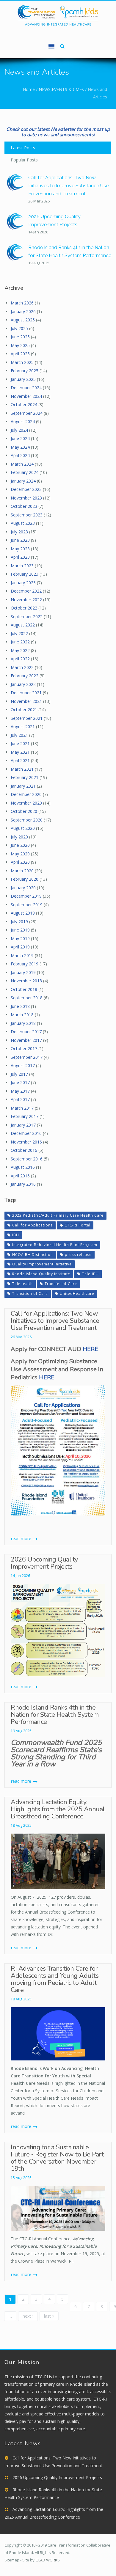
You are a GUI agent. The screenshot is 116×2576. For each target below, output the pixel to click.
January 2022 (23, 684)
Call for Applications (32, 1225)
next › (28, 2316)
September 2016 (27, 1159)
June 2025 (20, 337)
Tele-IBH (90, 1274)
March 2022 (22, 667)
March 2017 (22, 1108)
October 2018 (24, 989)
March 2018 (22, 1015)
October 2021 (24, 710)
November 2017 (26, 1040)
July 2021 (19, 735)
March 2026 (22, 303)
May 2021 (20, 752)
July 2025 (19, 328)
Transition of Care (30, 1294)
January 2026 (23, 311)
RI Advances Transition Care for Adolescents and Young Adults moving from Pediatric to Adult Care (55, 1979)
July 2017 (19, 1074)
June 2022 (20, 642)
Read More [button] (22, 1538)
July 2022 (19, 633)
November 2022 (26, 600)
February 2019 (25, 964)
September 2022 (27, 616)
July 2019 (19, 922)
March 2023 (22, 566)
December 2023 (26, 489)
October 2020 (24, 811)
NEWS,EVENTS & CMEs (61, 89)
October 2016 (24, 1150)
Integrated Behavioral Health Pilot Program (55, 1245)
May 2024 (20, 447)
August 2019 (23, 913)
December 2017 (26, 1032)
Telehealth (22, 1284)
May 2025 (20, 345)
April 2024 (20, 455)
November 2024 (26, 396)
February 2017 (25, 1116)
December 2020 (26, 794)
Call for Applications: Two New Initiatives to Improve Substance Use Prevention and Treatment (68, 186)
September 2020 (27, 820)
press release (78, 1255)
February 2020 (25, 879)
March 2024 (22, 464)
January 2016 (23, 1184)
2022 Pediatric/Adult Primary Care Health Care (58, 1215)
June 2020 (20, 845)
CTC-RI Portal (77, 1225)
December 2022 (26, 591)
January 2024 (23, 481)
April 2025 (20, 354)
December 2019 (26, 896)
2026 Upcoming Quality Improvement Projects (44, 1563)
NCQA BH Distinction (33, 1255)
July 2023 (19, 532)
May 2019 (20, 938)
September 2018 (27, 998)
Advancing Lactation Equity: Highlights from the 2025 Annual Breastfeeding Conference (58, 1809)
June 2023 (20, 540)
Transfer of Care (61, 1284)
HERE (90, 1349)
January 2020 (23, 888)
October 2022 (24, 608)
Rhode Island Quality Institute (41, 1274)
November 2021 (26, 701)
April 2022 (20, 659)
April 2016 (20, 1176)
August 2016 (23, 1167)
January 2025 (23, 379)
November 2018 (26, 981)
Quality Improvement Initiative (42, 1264)
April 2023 (20, 557)
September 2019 (27, 905)
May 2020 (20, 854)
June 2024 (20, 438)
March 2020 (22, 871)
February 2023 (25, 574)
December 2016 (26, 1133)
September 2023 (27, 515)
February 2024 (25, 472)
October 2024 (24, 405)
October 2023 (24, 506)
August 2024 (23, 421)
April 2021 (20, 760)
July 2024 (19, 430)
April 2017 (20, 1099)
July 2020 (19, 837)
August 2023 (23, 523)
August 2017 (23, 1065)
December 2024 (26, 388)
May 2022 (20, 650)
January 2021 (23, 786)
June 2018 (20, 1006)
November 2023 (26, 498)
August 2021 (23, 727)
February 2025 (25, 371)
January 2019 (23, 972)
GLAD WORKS (48, 2560)
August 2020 (23, 828)
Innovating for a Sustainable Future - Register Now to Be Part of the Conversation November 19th (57, 2158)
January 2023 (23, 583)
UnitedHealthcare (77, 1294)
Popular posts (24, 160)
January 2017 (23, 1125)
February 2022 (25, 676)
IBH (16, 1235)
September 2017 (27, 1057)
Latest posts (23, 148)
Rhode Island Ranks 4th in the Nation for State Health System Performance (55, 1715)
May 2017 (20, 1091)
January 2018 (23, 1023)
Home (29, 89)
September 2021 (27, 718)
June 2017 (20, 1082)
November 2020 (26, 803)
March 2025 (22, 362)
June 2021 (20, 743)
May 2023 (20, 549)
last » (49, 2316)
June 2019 (20, 930)
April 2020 (20, 862)
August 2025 (23, 320)
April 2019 (20, 947)
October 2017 (24, 1049)
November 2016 (26, 1142)
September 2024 (27, 413)
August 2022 (23, 625)
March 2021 (22, 769)
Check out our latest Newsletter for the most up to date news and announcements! (58, 132)
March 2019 (22, 955)
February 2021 (25, 777)
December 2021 (26, 693)
